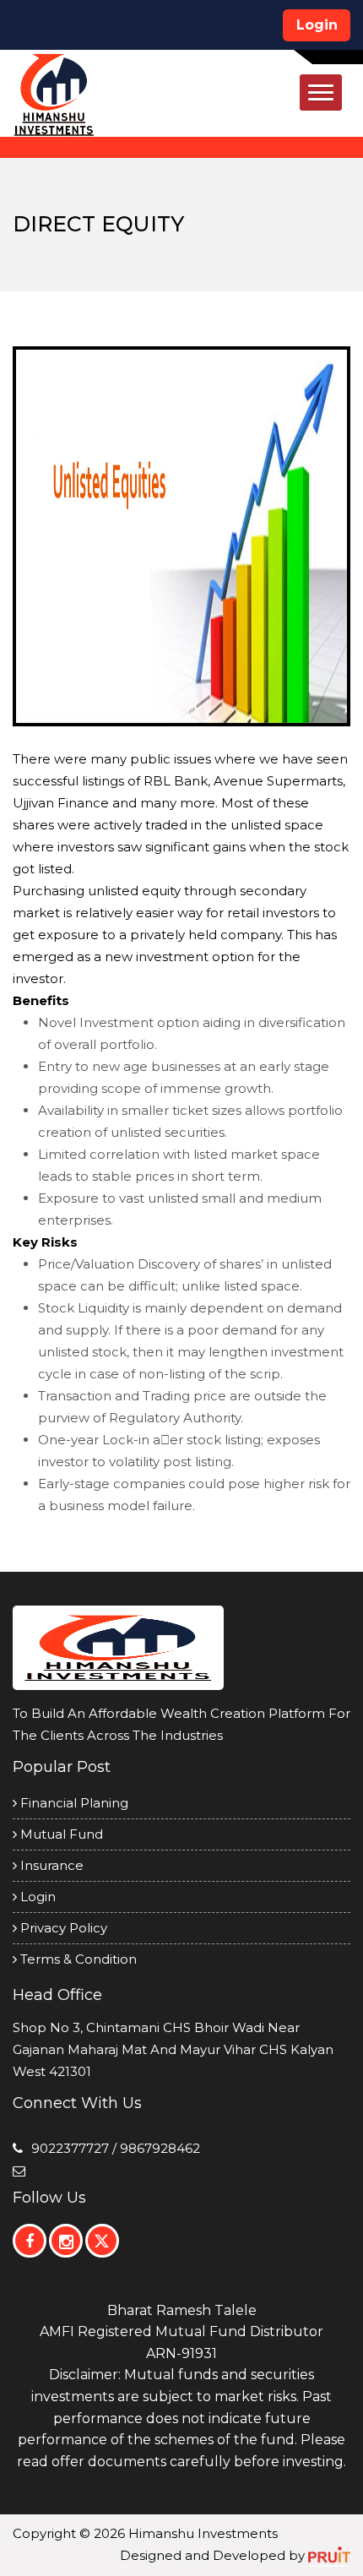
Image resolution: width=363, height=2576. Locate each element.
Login (317, 25)
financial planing (73, 1803)
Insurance (50, 1865)
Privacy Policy (62, 1928)
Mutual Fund (60, 1834)
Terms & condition (77, 1959)
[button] (321, 92)
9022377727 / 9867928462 (116, 2148)
